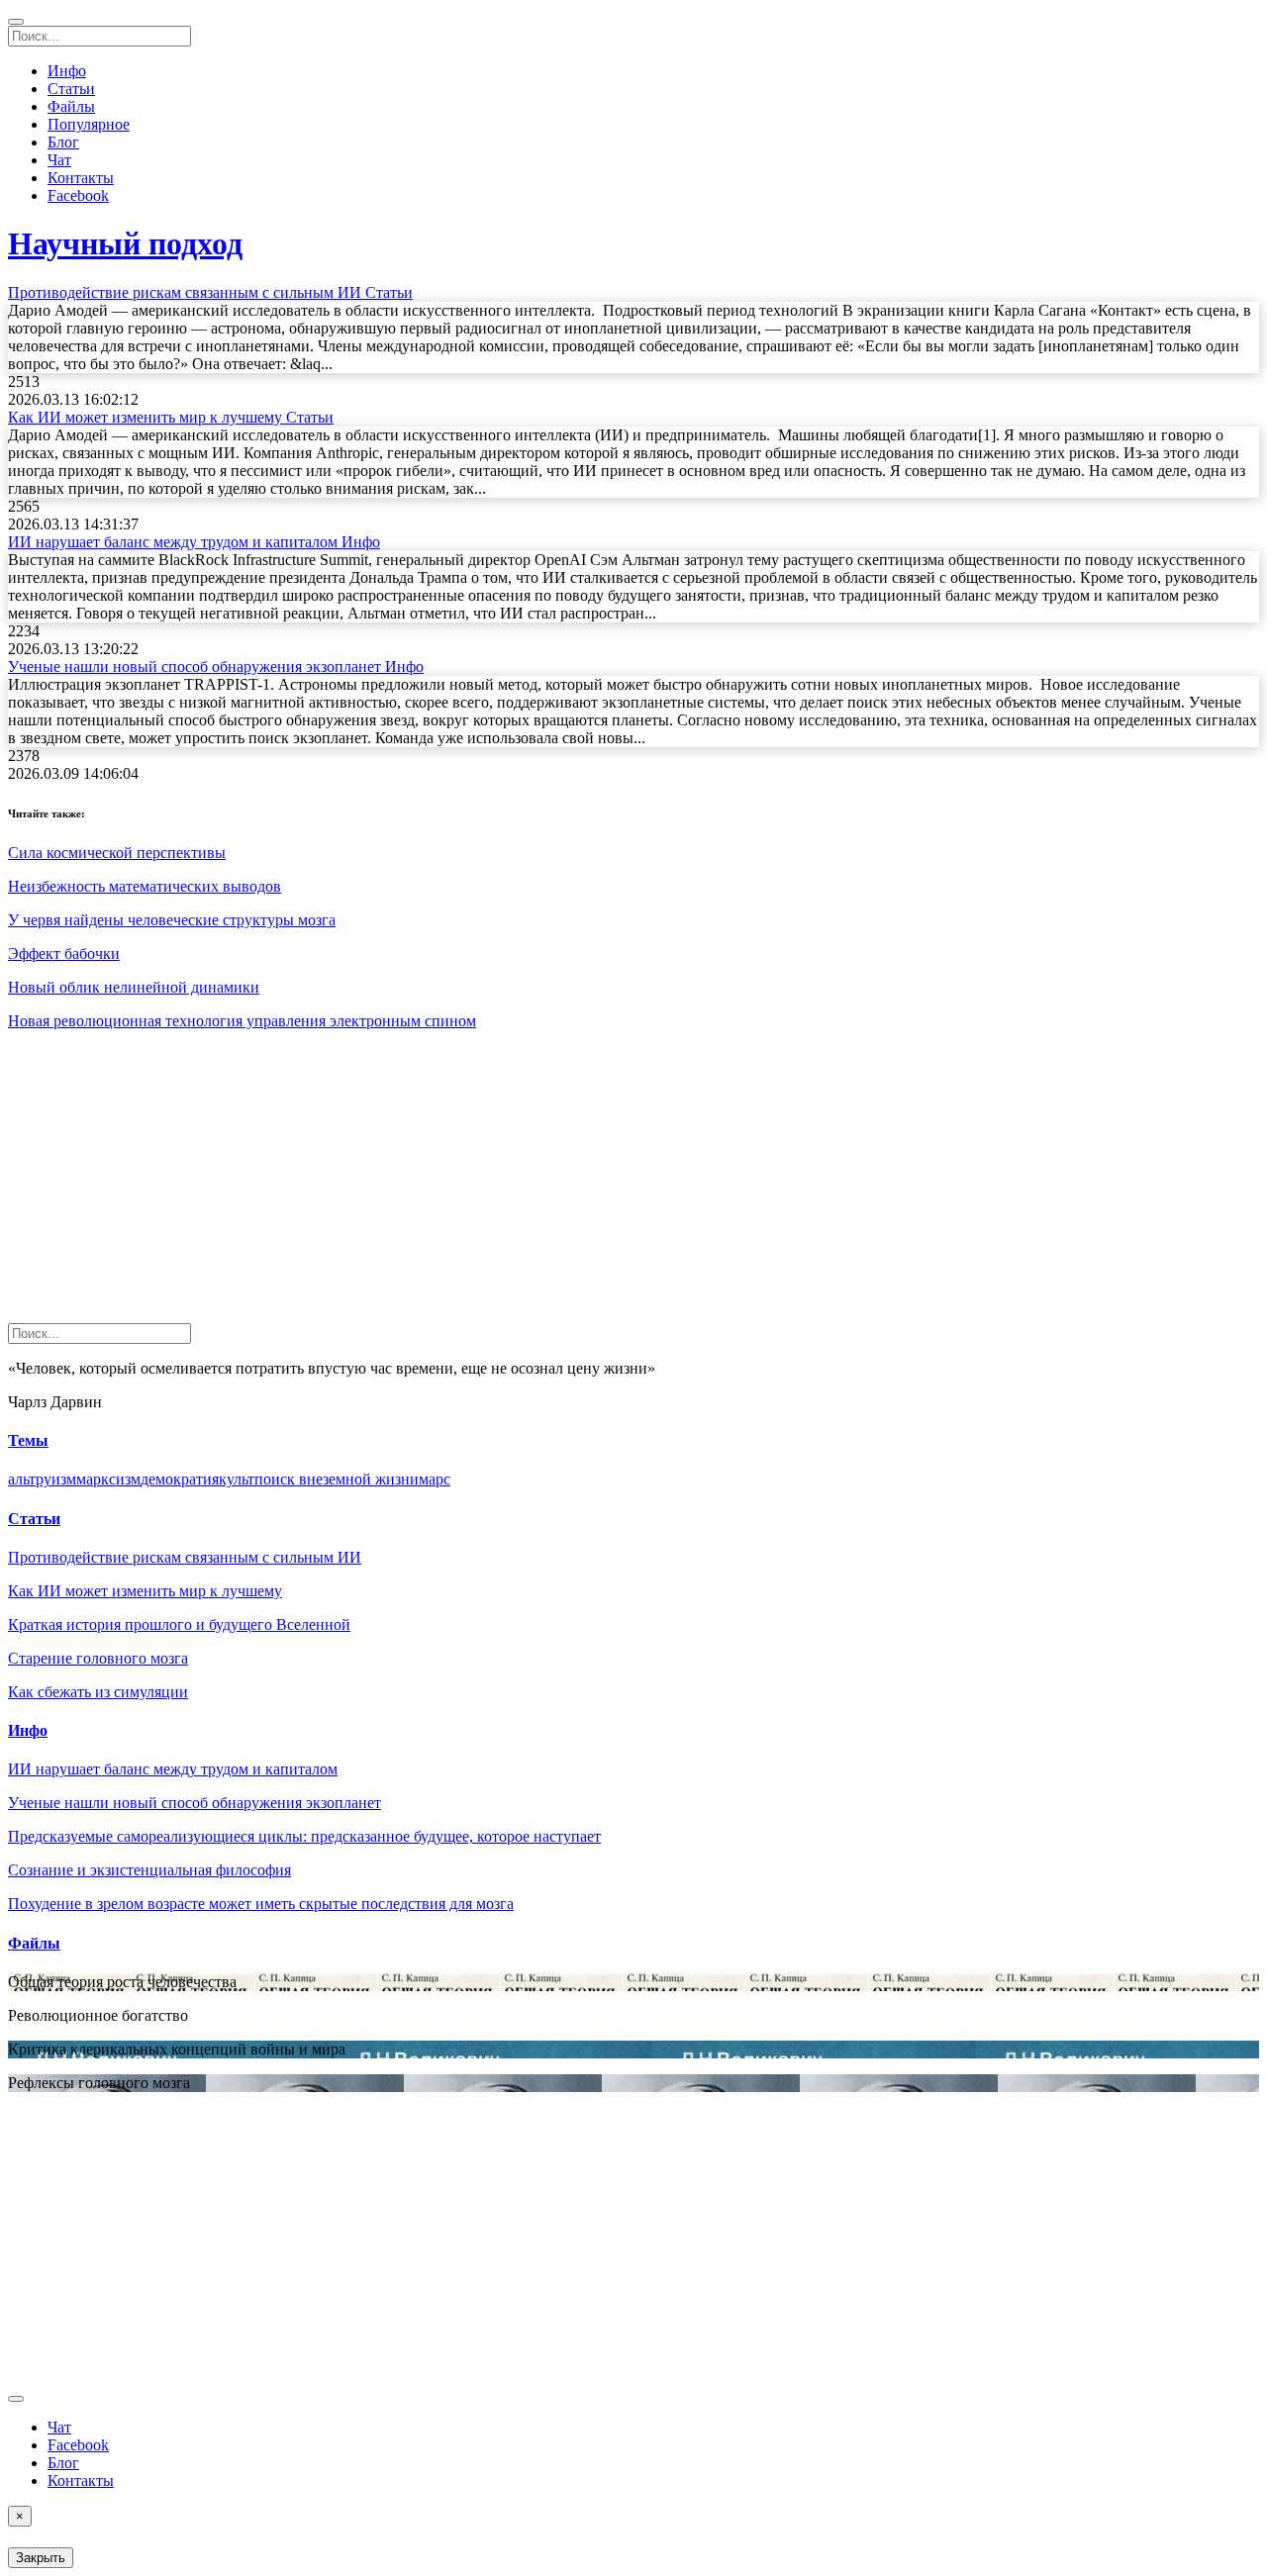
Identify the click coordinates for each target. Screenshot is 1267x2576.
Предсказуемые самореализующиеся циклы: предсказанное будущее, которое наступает (304, 1836)
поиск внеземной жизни (337, 1479)
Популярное (89, 124)
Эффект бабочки (64, 954)
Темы (28, 1440)
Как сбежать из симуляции (98, 1692)
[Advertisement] (602, 1185)
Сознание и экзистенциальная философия (149, 1870)
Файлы (71, 106)
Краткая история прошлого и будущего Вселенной (179, 1624)
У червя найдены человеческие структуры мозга (172, 920)
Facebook (78, 195)
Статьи (71, 89)
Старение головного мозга (98, 1658)
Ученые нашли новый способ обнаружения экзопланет (195, 1803)
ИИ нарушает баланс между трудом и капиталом (173, 1769)
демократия (180, 1479)
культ (237, 1479)
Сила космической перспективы (117, 853)
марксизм (108, 1479)
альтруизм (42, 1479)
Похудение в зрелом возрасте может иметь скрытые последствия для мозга (261, 1904)
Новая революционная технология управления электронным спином (242, 1021)
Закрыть (41, 2558)
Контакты (81, 178)
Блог (63, 142)
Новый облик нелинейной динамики (134, 987)
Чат (59, 160)
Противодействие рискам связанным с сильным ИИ (185, 1557)
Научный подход (125, 243)
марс (435, 1479)
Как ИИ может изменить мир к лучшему (145, 1591)
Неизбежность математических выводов (145, 886)
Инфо (67, 71)
